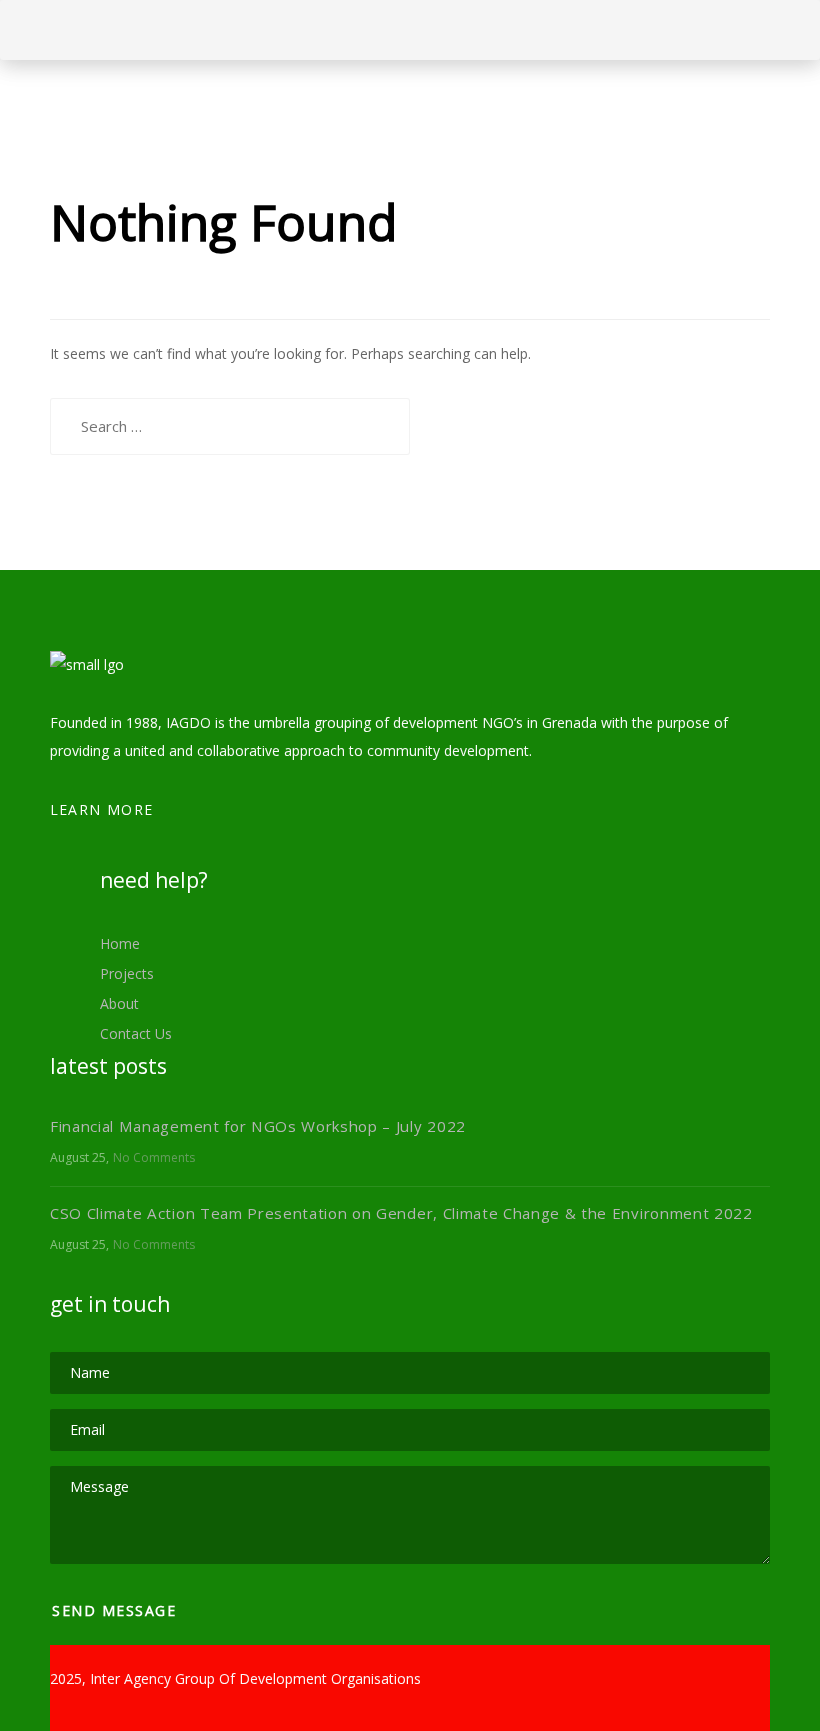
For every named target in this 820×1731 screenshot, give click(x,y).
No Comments (154, 1157)
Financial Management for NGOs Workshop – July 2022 (258, 1126)
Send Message (117, 1610)
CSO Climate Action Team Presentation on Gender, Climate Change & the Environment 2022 (401, 1213)
